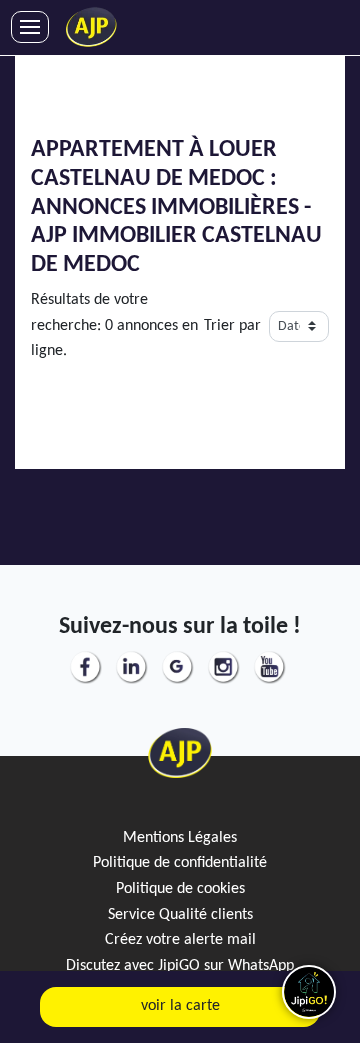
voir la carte (180, 1006)
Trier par (232, 326)
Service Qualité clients (180, 915)
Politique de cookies (180, 889)
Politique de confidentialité (180, 863)
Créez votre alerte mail (180, 940)
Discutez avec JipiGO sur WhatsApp (180, 966)
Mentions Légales (180, 838)
